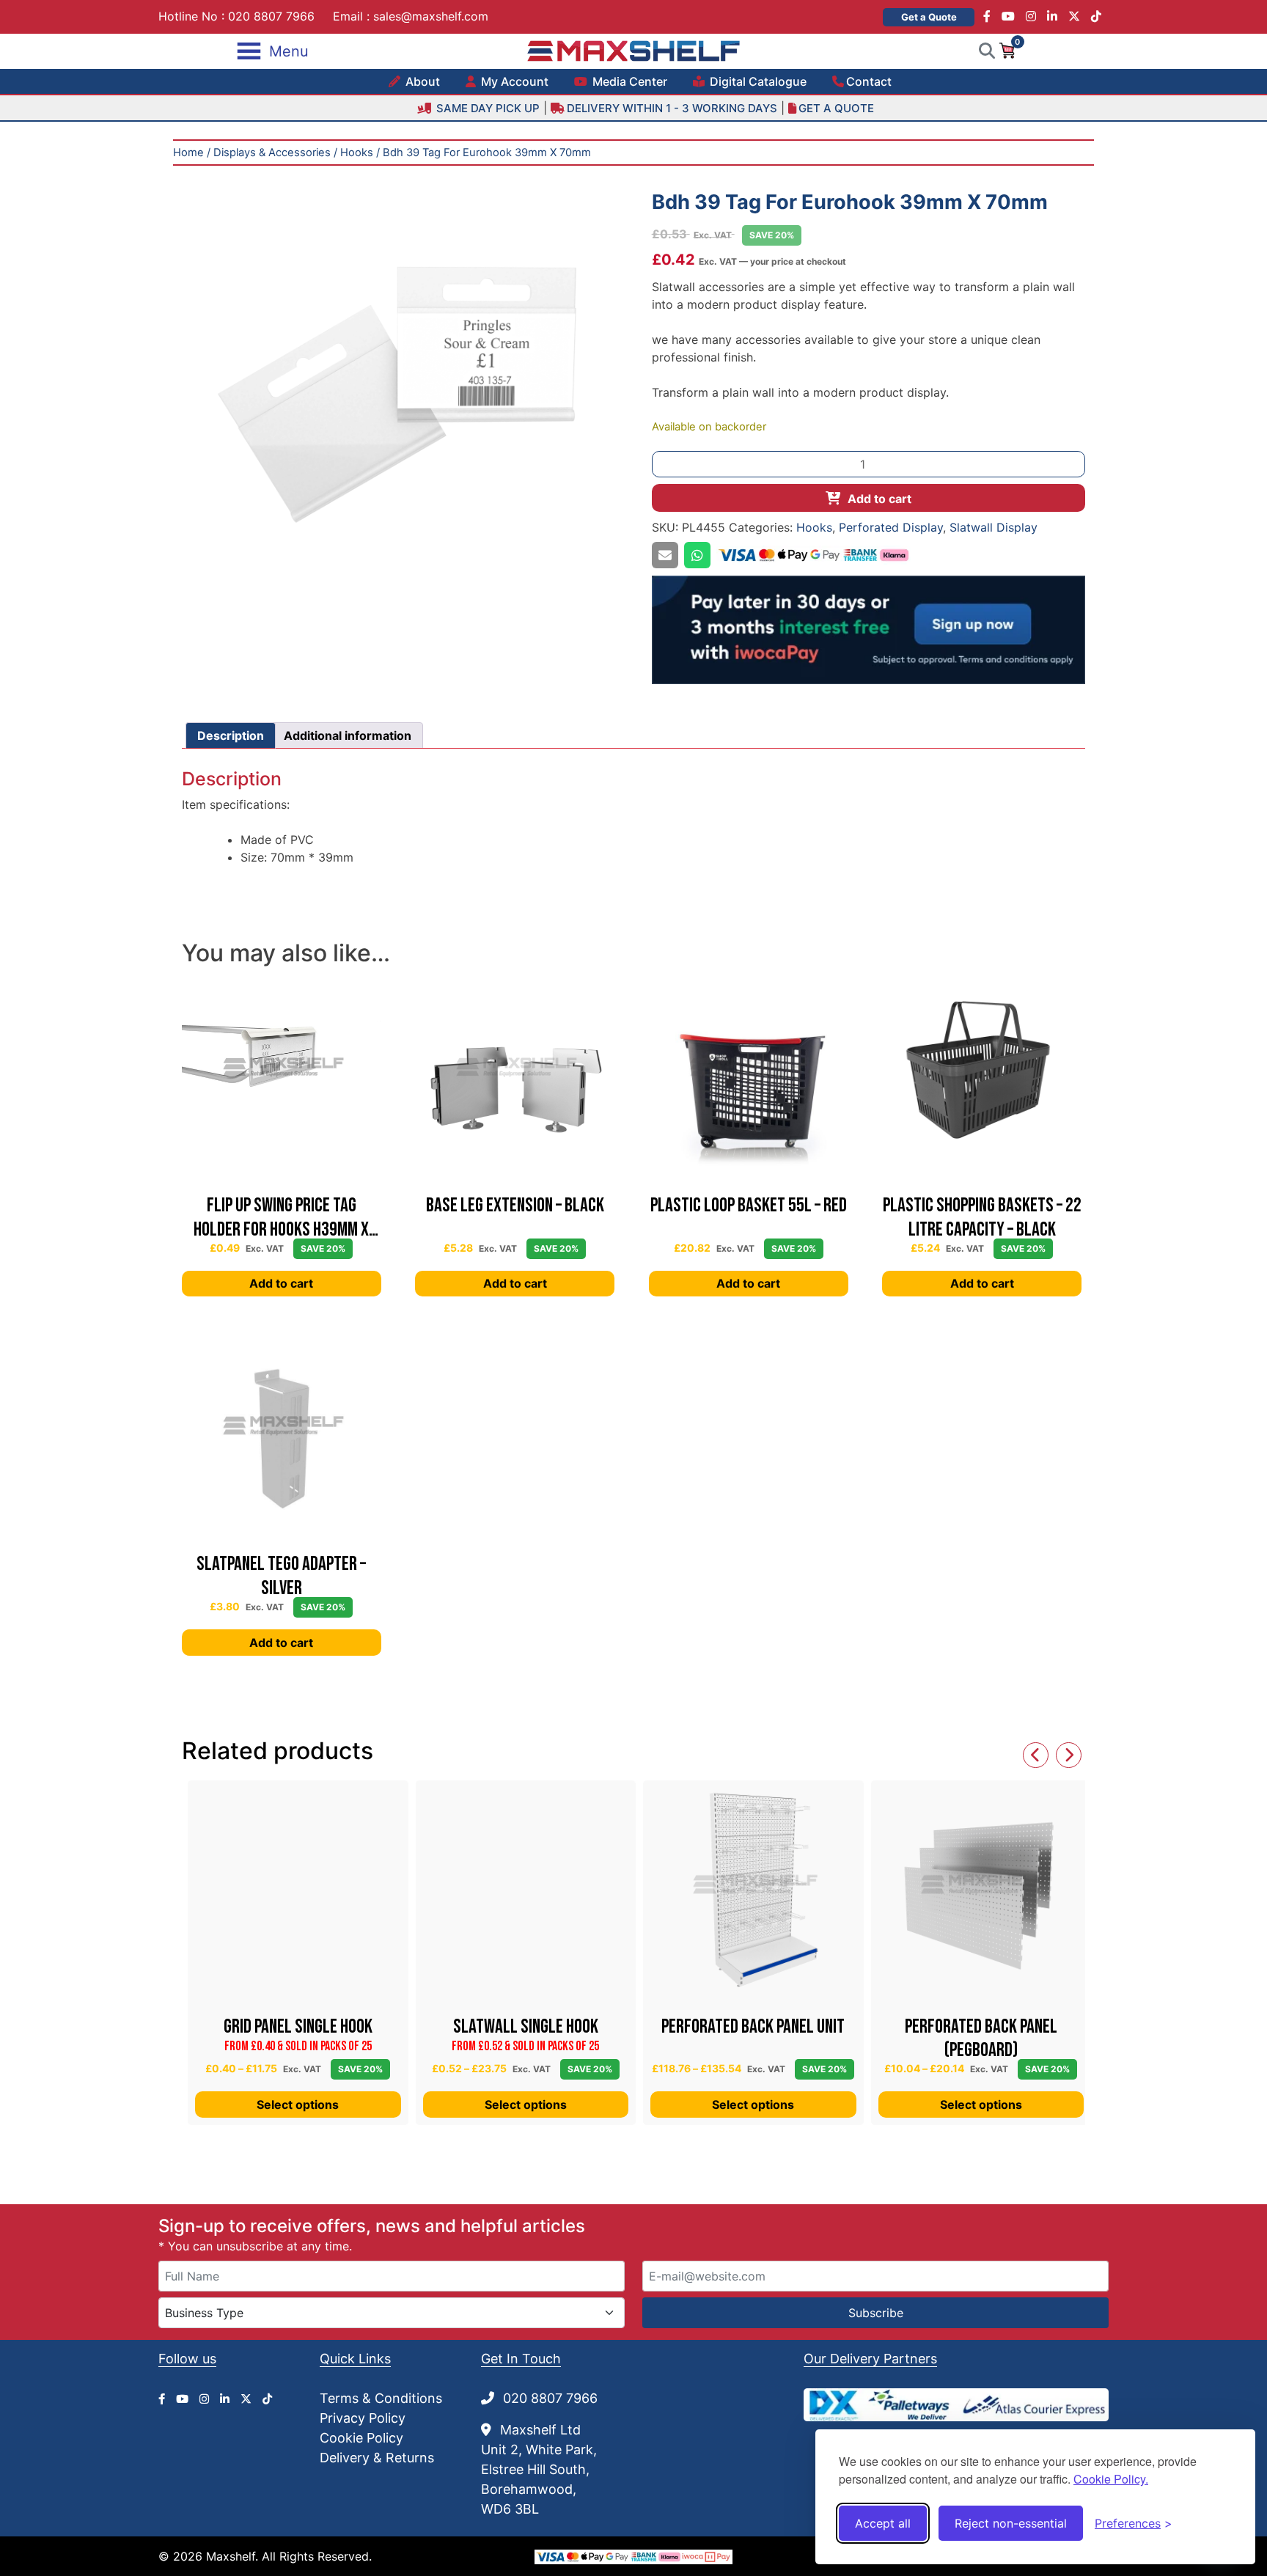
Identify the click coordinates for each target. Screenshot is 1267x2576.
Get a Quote (929, 17)
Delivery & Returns (377, 2458)
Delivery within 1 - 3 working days (672, 108)
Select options (298, 2105)
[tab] (231, 735)
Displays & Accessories (272, 153)
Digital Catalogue (757, 81)
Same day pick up (486, 108)
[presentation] (1036, 1755)
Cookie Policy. (1111, 2479)
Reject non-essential (1011, 2523)
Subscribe (876, 2313)
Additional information (348, 735)
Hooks (357, 153)
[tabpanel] (399, 390)
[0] (1007, 50)
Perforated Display (891, 527)
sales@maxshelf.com (431, 16)
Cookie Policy (361, 2438)
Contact (869, 81)
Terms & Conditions (381, 2398)
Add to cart (879, 499)
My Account (513, 81)
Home (188, 153)
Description (231, 735)
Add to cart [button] (281, 1283)
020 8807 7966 (271, 16)
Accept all (883, 2523)
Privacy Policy (363, 2418)
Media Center (628, 81)
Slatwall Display (994, 527)
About (421, 81)
